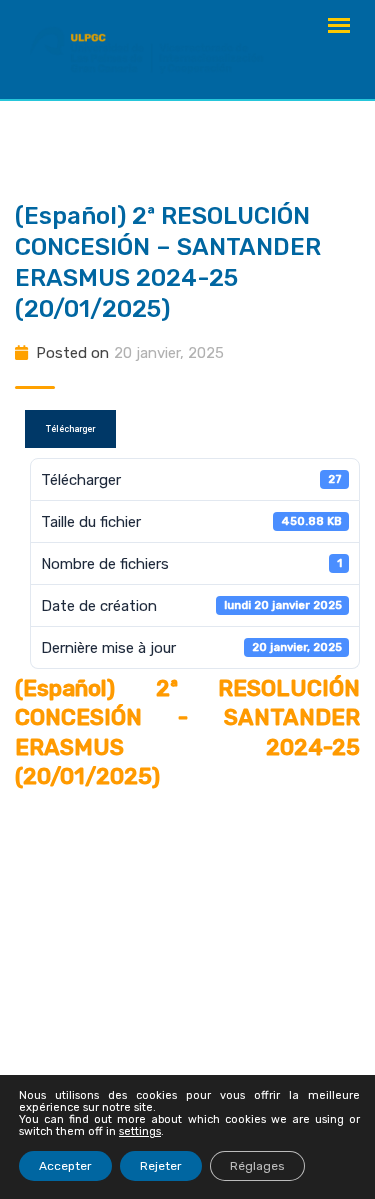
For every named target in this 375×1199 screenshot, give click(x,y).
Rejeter (161, 1166)
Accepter (65, 1166)
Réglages (257, 1166)
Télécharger (70, 429)
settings (140, 1132)
